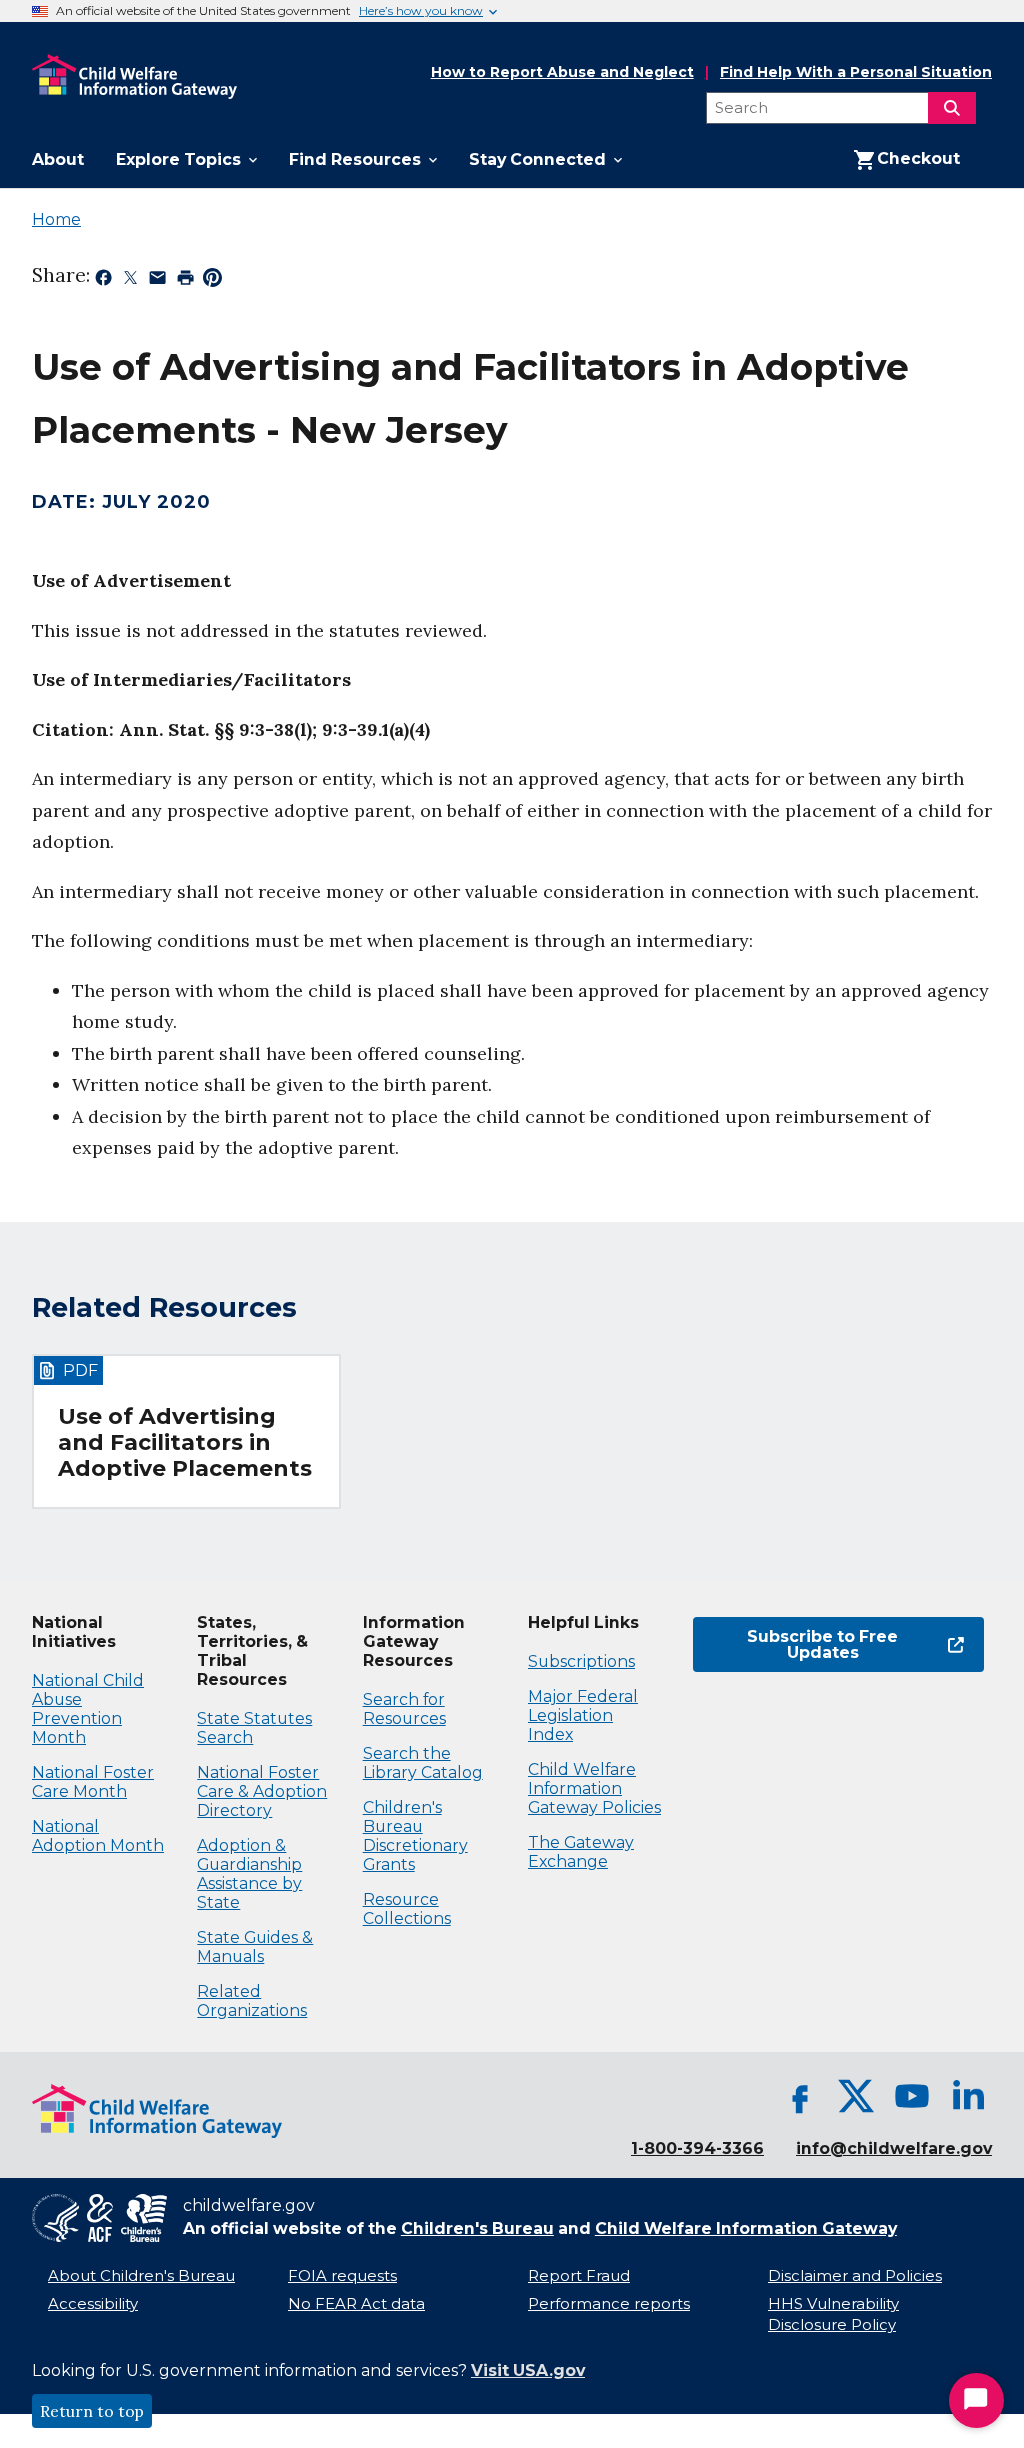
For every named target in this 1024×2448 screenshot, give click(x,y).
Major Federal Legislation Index (583, 1715)
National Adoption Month (98, 1836)
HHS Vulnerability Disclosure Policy (833, 2314)
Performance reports (609, 2304)
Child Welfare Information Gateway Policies (594, 1788)
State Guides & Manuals (255, 1947)
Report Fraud (579, 2276)
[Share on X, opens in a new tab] (130, 281)
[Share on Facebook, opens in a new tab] (103, 281)
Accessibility (93, 2304)
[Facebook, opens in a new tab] (800, 2096)
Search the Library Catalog (423, 1763)
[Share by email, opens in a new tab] (157, 281)
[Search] (952, 108)
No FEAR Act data (356, 2304)
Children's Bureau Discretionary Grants (415, 1836)
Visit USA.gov (528, 2370)
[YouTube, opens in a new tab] (912, 2096)
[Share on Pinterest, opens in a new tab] (212, 281)
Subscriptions (581, 1661)
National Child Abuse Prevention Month (88, 1709)
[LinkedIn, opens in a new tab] (968, 2096)
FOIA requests (342, 2276)
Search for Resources (404, 1709)
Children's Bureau (477, 2228)
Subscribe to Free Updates (795, 1644)
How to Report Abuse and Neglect (562, 73)
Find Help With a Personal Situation (856, 72)
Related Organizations (252, 2001)
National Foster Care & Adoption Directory (262, 1791)
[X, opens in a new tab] (856, 2096)
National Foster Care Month (93, 1782)
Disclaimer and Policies (855, 2276)
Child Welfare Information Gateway (746, 2228)
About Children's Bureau (141, 2276)
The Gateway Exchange (581, 1852)
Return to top (92, 2411)
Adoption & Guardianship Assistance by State (249, 1874)
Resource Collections (407, 1909)
